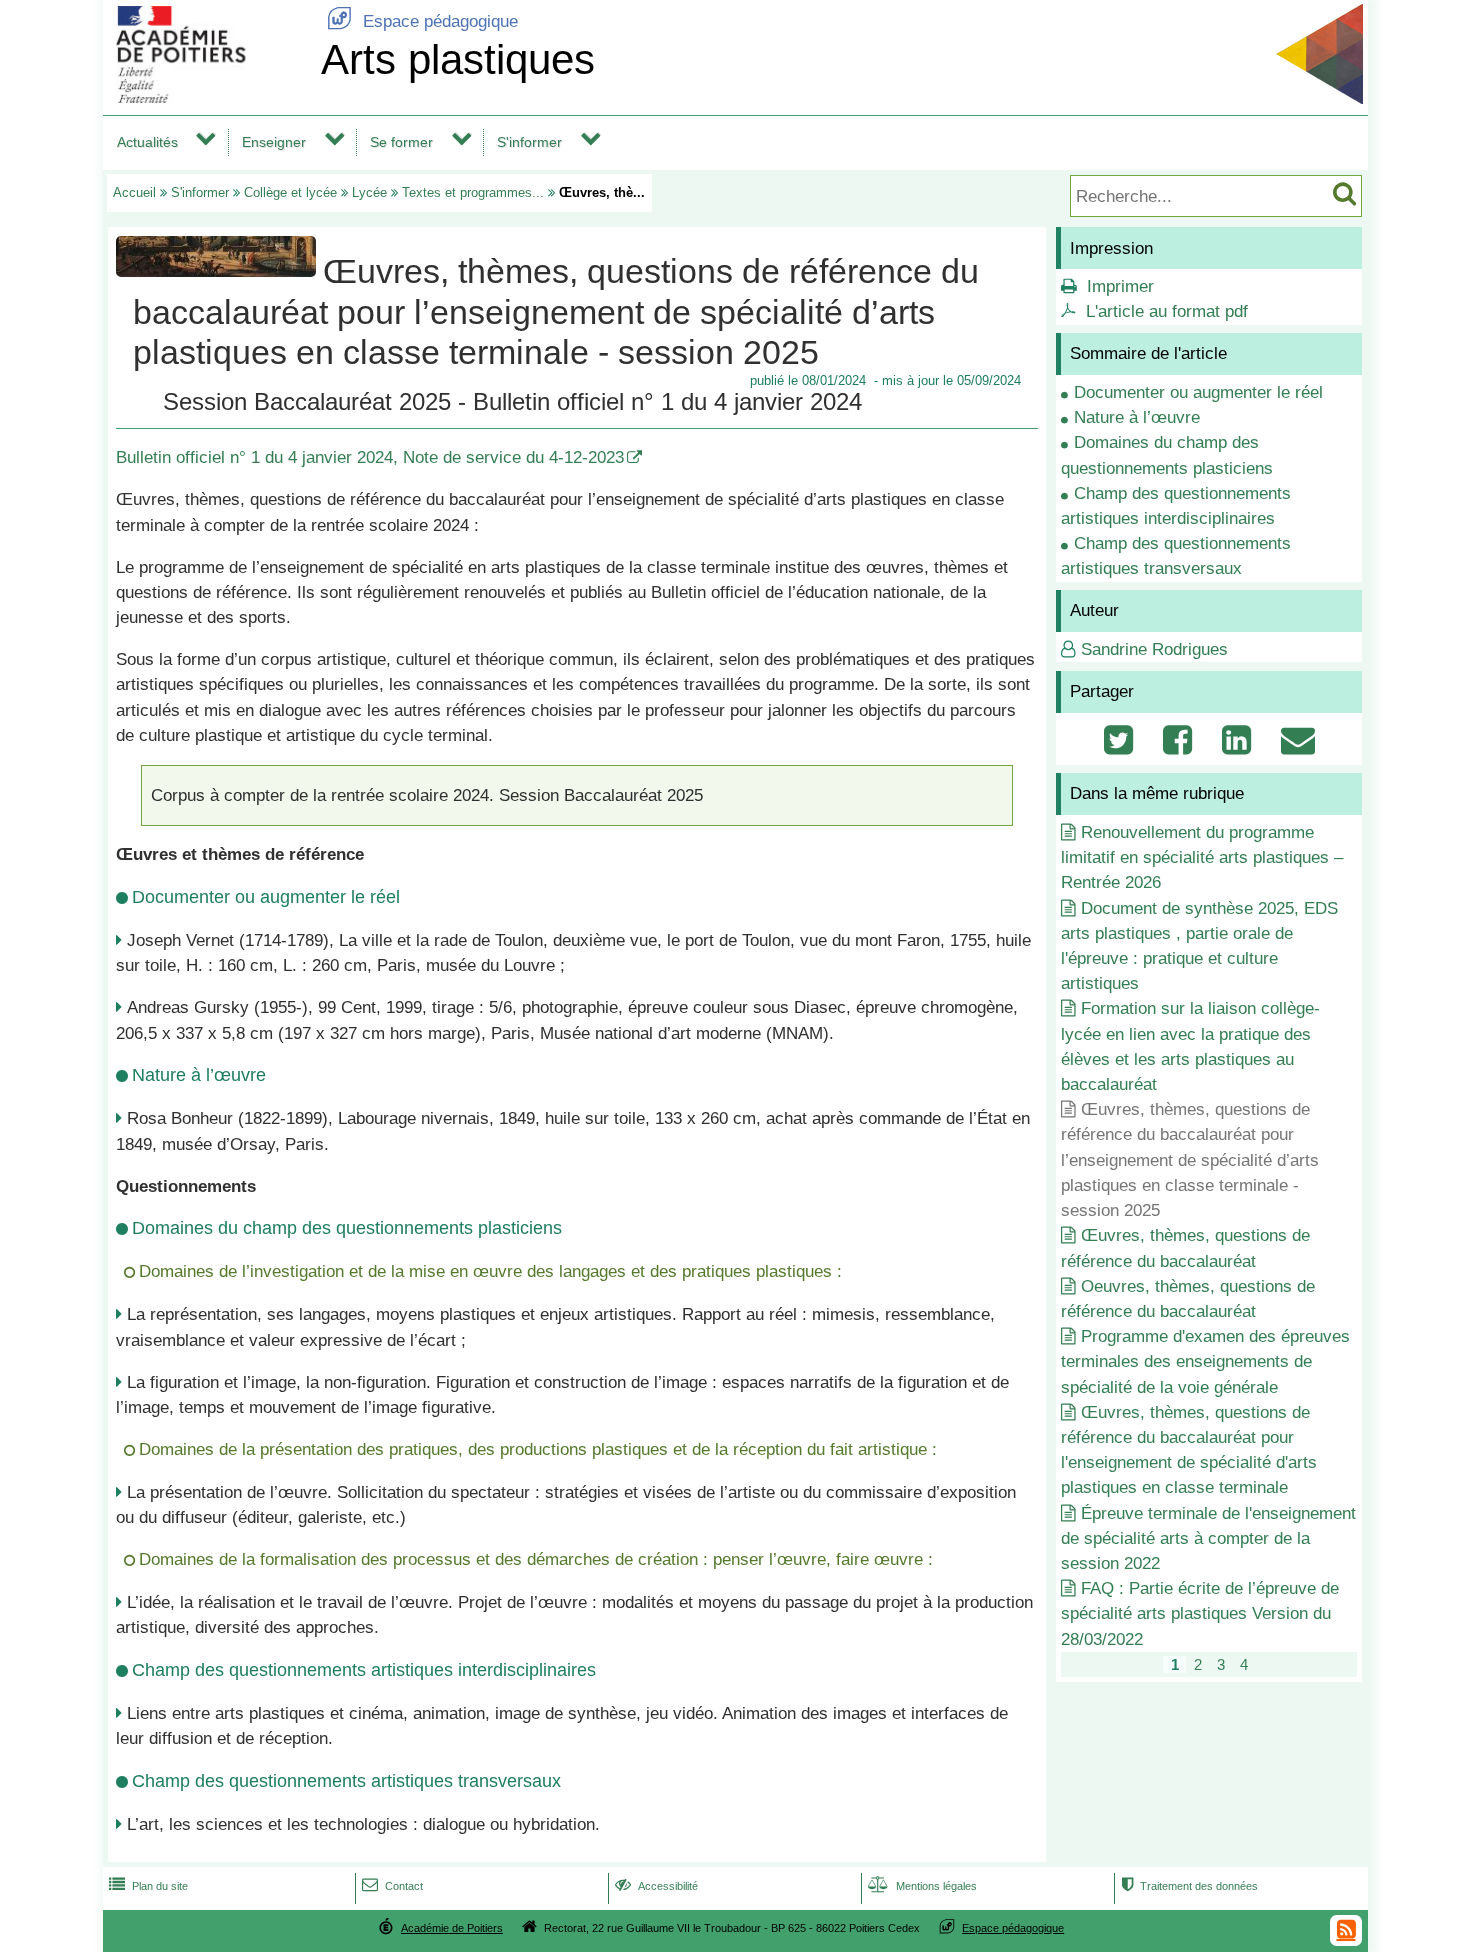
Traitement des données (1189, 1886)
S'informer (529, 142)
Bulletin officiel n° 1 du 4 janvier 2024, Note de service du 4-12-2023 (370, 457)
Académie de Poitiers (452, 1928)
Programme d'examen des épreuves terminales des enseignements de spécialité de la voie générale (1205, 1361)
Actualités (147, 142)
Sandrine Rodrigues (1154, 649)
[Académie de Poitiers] (208, 97)
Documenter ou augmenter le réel (1198, 392)
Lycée (369, 192)
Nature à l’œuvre (1137, 417)
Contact (392, 1886)
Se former (401, 142)
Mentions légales (922, 1886)
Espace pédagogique (422, 21)
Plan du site (148, 1886)
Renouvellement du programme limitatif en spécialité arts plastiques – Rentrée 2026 (1202, 857)
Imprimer (1120, 286)
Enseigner (274, 142)
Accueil (134, 192)
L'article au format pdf (1167, 311)
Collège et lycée (290, 192)
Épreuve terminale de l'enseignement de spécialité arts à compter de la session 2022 (1208, 1538)
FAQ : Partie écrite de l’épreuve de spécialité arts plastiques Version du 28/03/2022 (1200, 1613)
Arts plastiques (458, 59)
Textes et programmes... (473, 192)
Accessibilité (656, 1886)
